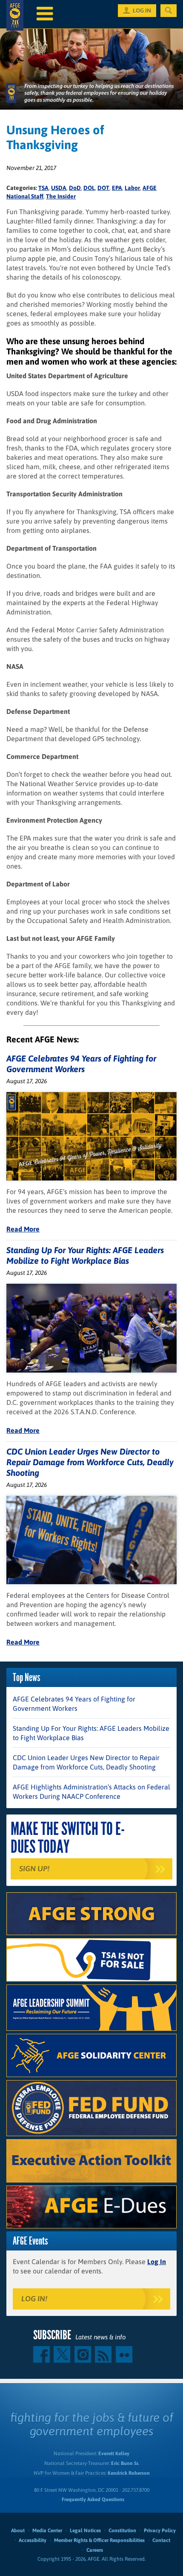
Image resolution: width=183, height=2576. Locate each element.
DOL (89, 188)
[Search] (169, 11)
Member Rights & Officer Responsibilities (99, 2540)
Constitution (122, 2531)
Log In (157, 2262)
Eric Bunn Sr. (125, 2463)
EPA (117, 188)
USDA (59, 188)
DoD (75, 188)
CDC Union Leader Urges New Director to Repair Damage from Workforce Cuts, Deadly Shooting (90, 1462)
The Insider (61, 196)
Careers (95, 2550)
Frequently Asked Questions (93, 2500)
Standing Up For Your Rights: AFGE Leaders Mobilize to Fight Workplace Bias (91, 1733)
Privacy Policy (160, 2531)
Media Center (47, 2531)
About (18, 2531)
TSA (43, 188)
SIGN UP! (34, 1869)
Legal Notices (85, 2531)
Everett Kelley (114, 2454)
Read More (23, 1229)
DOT (103, 188)
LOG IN (142, 11)
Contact (161, 2540)
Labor (132, 188)
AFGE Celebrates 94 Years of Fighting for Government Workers (74, 1704)
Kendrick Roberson (129, 2473)
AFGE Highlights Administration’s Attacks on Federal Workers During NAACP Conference (91, 1792)
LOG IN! (34, 2299)
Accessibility (33, 2540)
